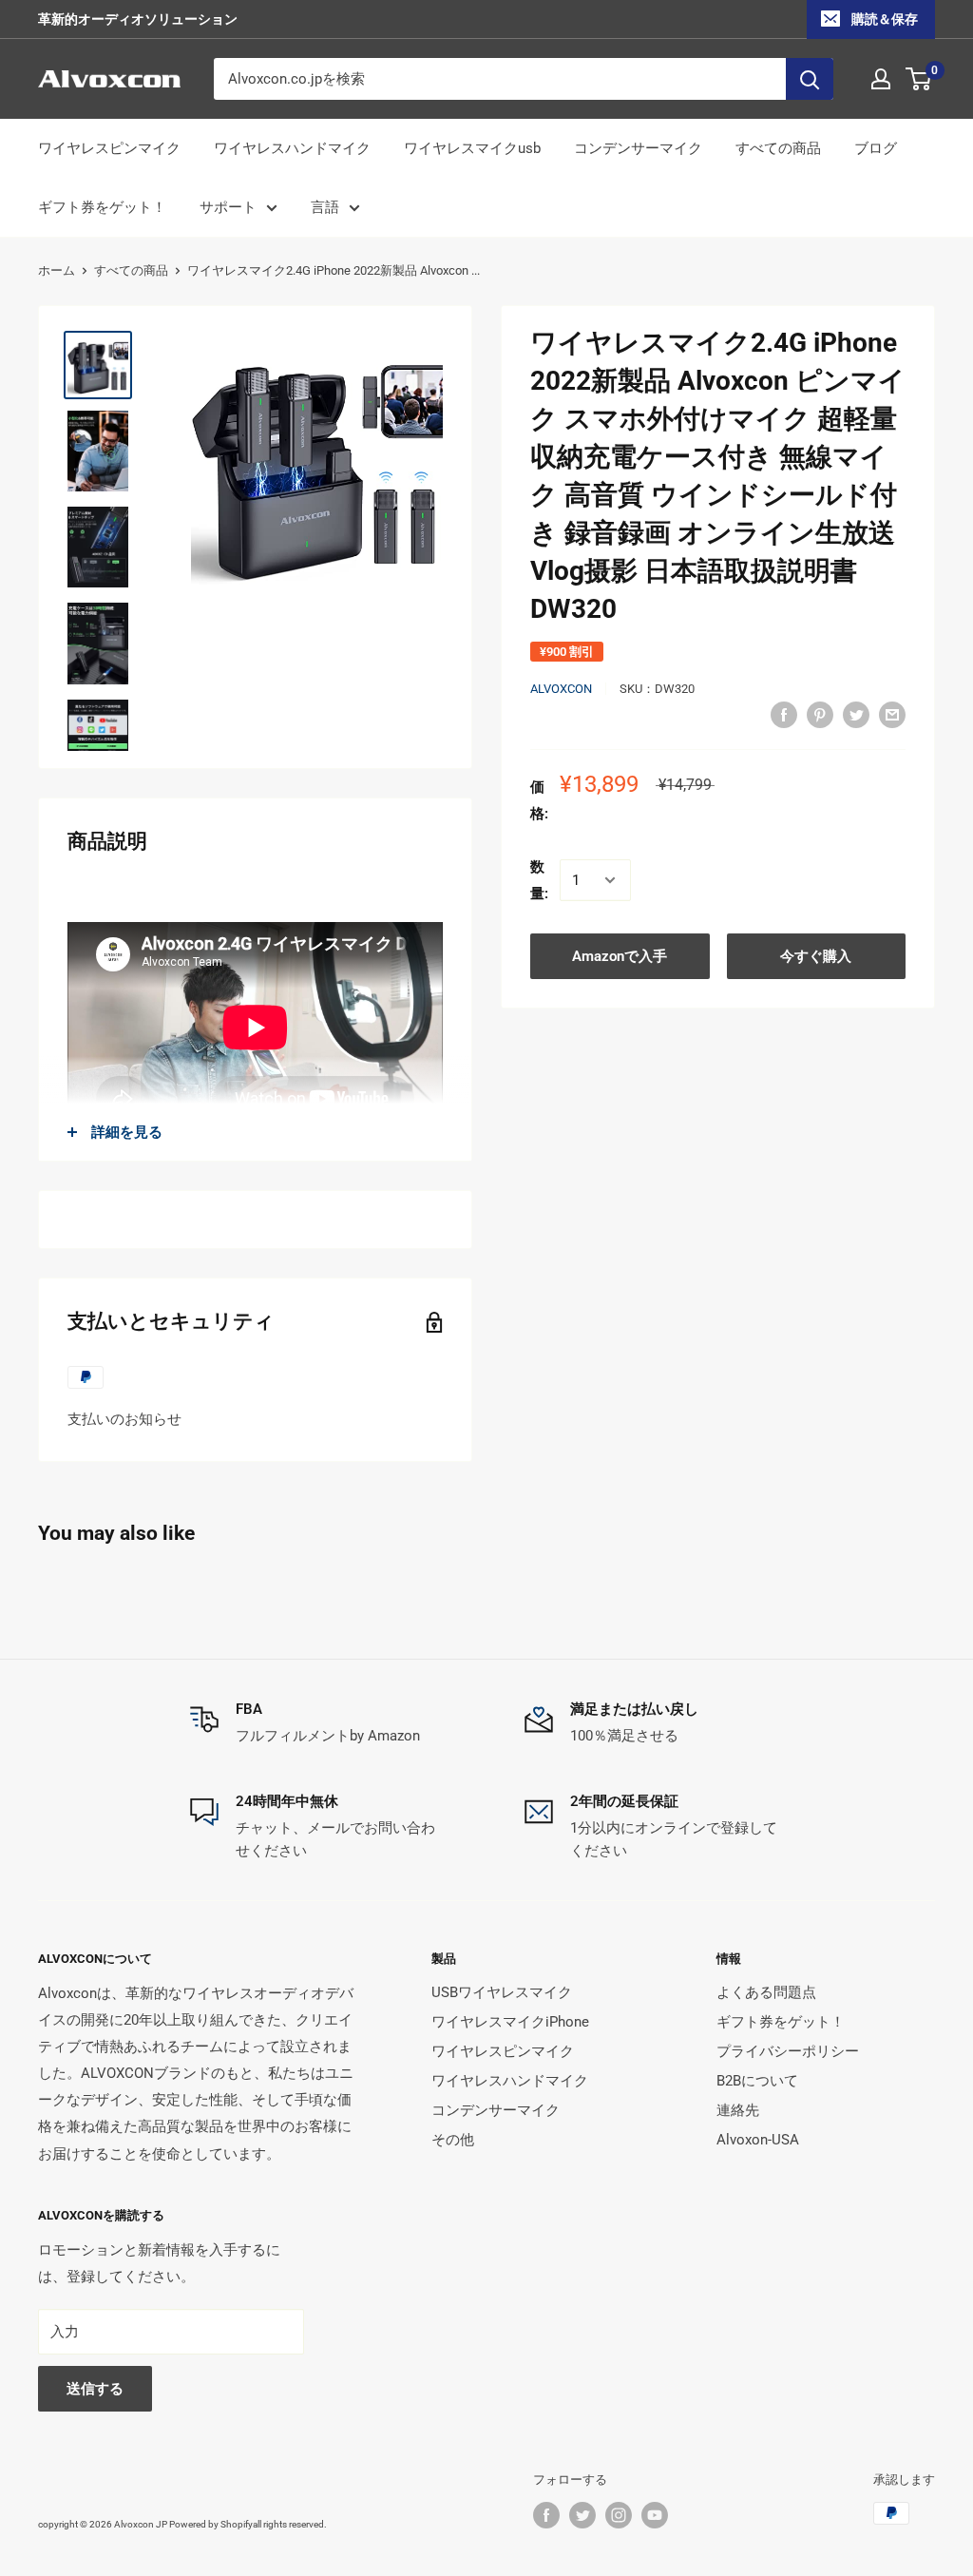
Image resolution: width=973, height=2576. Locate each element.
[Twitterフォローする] (582, 2515)
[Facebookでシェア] (784, 714)
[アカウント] (881, 79)
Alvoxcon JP (141, 2524)
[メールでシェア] (892, 714)
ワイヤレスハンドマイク (510, 2081)
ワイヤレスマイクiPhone (510, 2022)
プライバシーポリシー (788, 2051)
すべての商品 (131, 270)
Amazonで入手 (620, 956)
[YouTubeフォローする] (655, 2515)
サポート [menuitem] (228, 207)
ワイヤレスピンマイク (503, 2051)
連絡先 (738, 2110)
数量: (539, 880)
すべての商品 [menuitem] (778, 148)
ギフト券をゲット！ (781, 2022)
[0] (919, 79)
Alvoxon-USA (758, 2140)
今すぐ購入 (816, 956)
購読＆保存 (885, 19)
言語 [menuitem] (325, 207)
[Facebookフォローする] (546, 2515)
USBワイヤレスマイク (502, 1992)
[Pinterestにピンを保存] (820, 714)
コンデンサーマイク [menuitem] (638, 148)
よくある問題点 (766, 1992)
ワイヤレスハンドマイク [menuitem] (292, 148)
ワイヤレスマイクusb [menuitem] (472, 148)
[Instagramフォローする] (619, 2515)
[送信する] (810, 79)
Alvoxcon (561, 689)
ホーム (57, 270)
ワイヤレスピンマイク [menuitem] (109, 148)
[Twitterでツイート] (856, 714)
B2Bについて (757, 2081)
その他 (453, 2140)
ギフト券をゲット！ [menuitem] (102, 207)
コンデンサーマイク (496, 2110)
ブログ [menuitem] (876, 148)
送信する (95, 2389)
